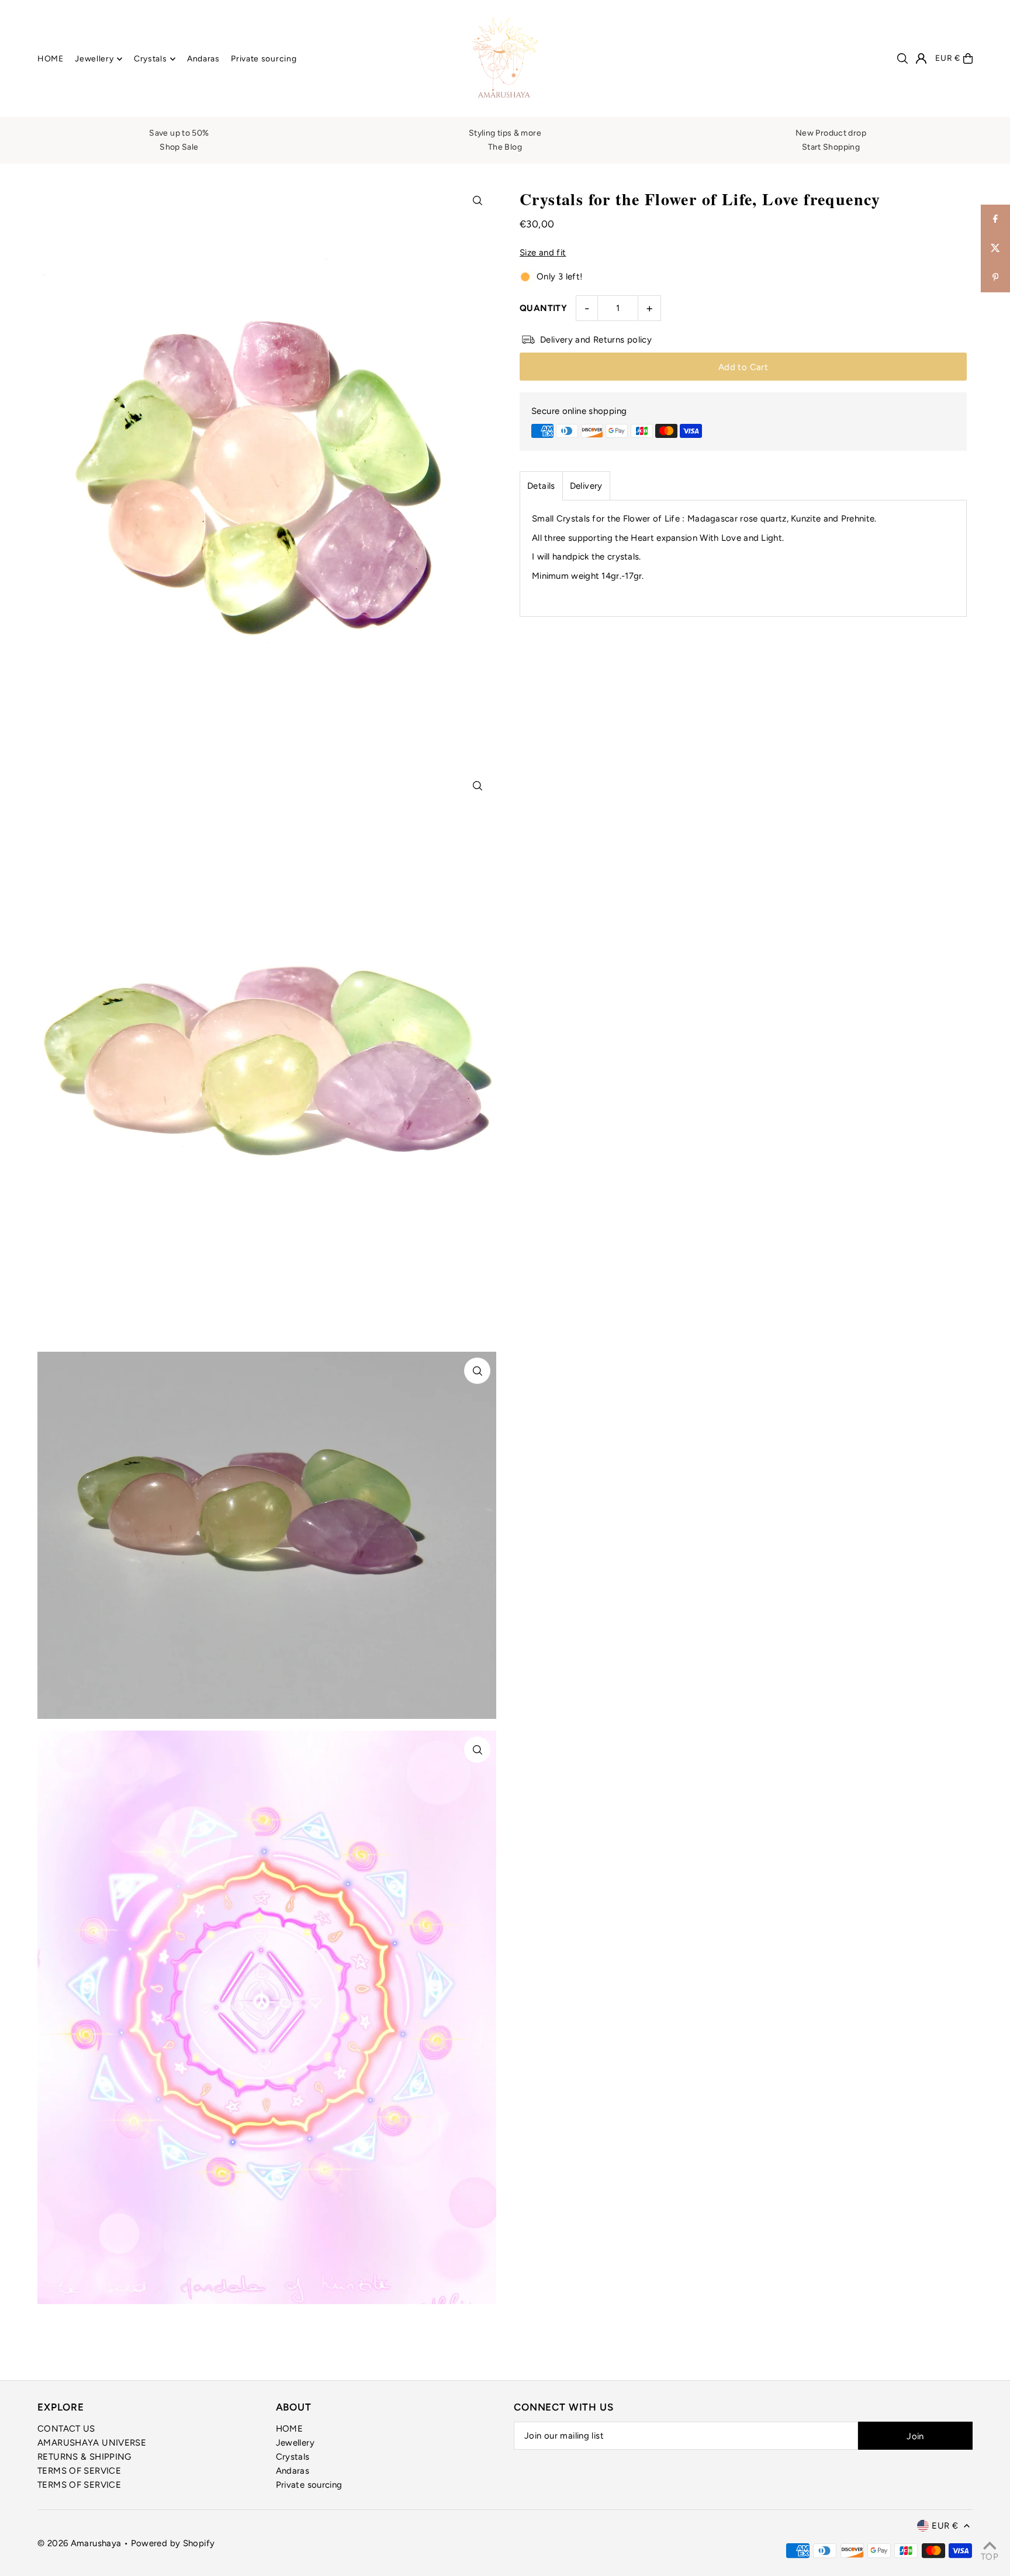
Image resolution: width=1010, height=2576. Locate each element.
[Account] (921, 58)
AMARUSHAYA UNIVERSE (92, 2443)
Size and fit (543, 253)
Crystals (293, 2457)
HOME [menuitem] (51, 59)
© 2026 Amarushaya (81, 2543)
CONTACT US (66, 2429)
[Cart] (968, 58)
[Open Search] (902, 58)
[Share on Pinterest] (995, 278)
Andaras (293, 2471)
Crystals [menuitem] (151, 59)
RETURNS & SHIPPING (84, 2457)
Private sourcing (309, 2485)
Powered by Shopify (173, 2543)
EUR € (948, 58)
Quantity (543, 308)
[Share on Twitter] (995, 248)
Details (541, 486)
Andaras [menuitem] (203, 59)
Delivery (586, 486)
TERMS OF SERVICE (79, 2471)
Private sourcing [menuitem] (264, 59)
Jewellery (295, 2443)
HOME (290, 2429)
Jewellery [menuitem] (94, 59)
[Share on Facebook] (995, 219)
